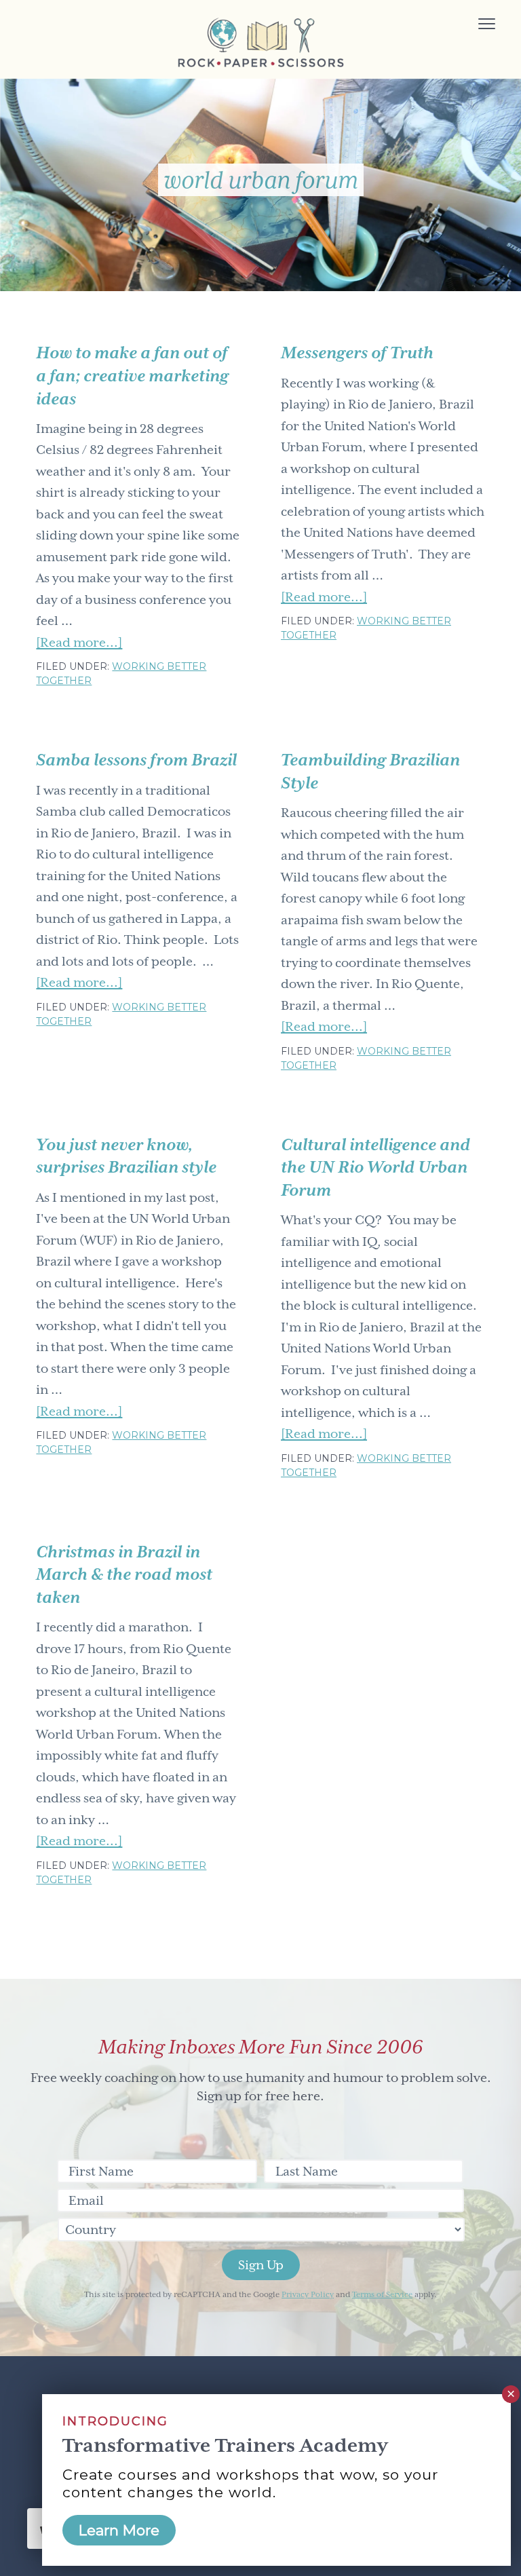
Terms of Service (382, 2295)
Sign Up (261, 2265)
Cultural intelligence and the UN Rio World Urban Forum (375, 1168)
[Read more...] (79, 644)
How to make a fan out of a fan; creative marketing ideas (132, 376)
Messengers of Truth (357, 353)
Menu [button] (471, 25)
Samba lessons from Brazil (136, 760)
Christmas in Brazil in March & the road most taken (124, 1575)
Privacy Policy (308, 2295)
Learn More (119, 2530)
